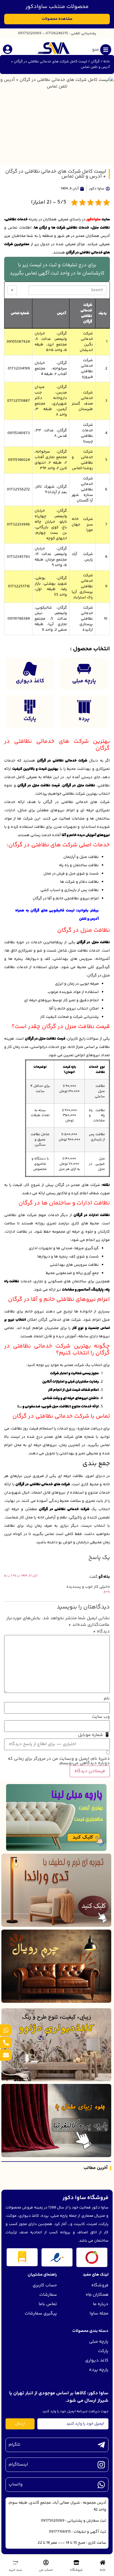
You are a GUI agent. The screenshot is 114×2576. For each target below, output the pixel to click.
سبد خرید (15, 2570)
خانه (107, 62)
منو (95, 50)
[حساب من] (46, 2562)
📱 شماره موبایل (94, 1735)
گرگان (95, 62)
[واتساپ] (101, 2485)
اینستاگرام (18, 2465)
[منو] (106, 50)
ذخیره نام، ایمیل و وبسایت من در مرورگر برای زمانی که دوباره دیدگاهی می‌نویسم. (59, 1761)
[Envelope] (6, 2055)
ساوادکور (94, 220)
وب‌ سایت (101, 1717)
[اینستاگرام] (101, 2465)
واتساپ (16, 2484)
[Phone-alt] (6, 2043)
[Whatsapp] (6, 2030)
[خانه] (103, 2562)
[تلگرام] (101, 2445)
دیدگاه (101, 1632)
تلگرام (15, 2445)
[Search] (23, 290)
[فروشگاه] (76, 2562)
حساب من (46, 2570)
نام (107, 1699)
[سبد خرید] (15, 2562)
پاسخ (107, 1591)
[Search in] (12, 290)
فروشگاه (76, 2570)
